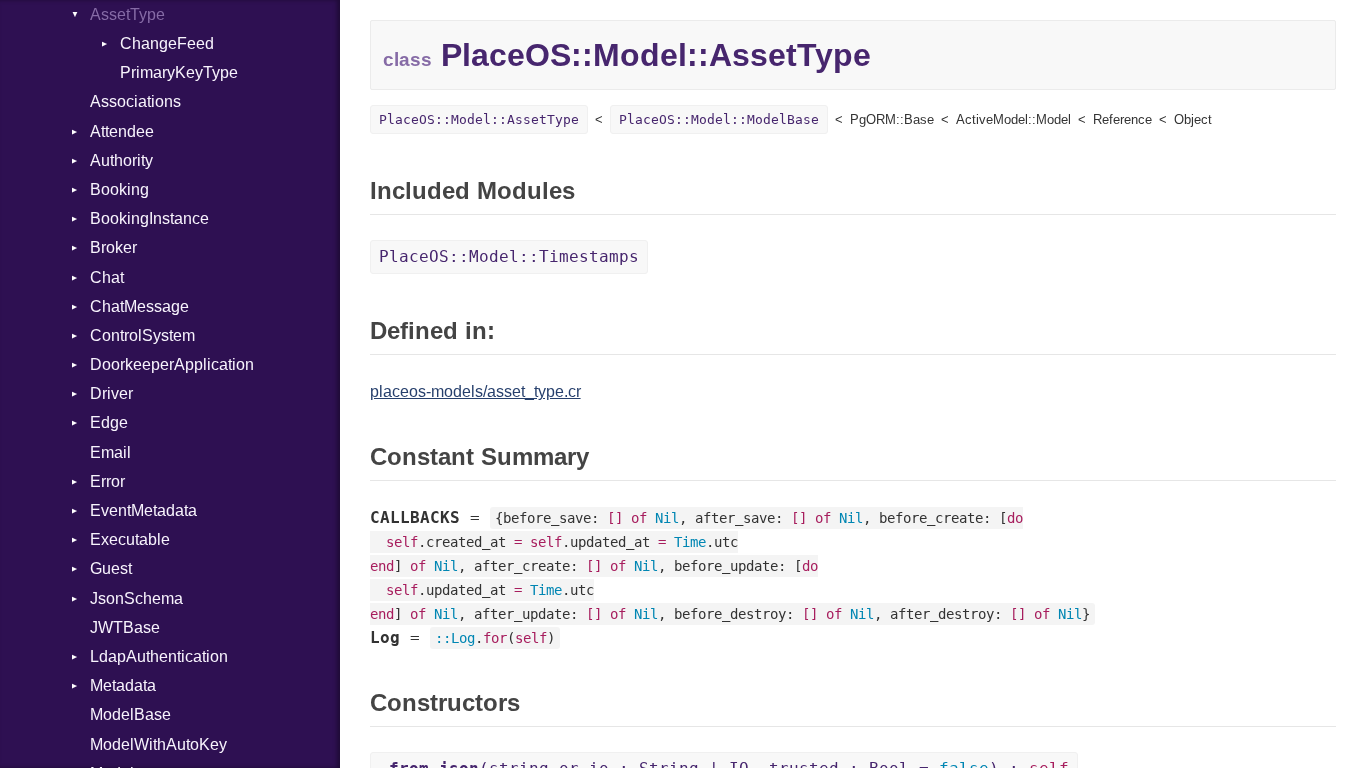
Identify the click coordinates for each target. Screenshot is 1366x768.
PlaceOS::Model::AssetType (479, 119)
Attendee (122, 131)
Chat (107, 277)
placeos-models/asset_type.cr (475, 391)
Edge (109, 422)
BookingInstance (149, 218)
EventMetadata (143, 510)
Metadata (123, 685)
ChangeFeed (167, 43)
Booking (119, 189)
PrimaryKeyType (179, 72)
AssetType (127, 14)
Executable (130, 539)
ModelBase (130, 714)
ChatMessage (139, 306)
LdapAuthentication (159, 656)
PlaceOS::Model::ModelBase (719, 119)
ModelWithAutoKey (158, 744)
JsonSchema (136, 598)
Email (110, 452)
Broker (113, 247)
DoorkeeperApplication (172, 364)
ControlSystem (142, 335)
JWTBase (125, 627)
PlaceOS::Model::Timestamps (509, 256)
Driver (111, 393)
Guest (111, 568)
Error (107, 481)
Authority (121, 160)
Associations (135, 101)
